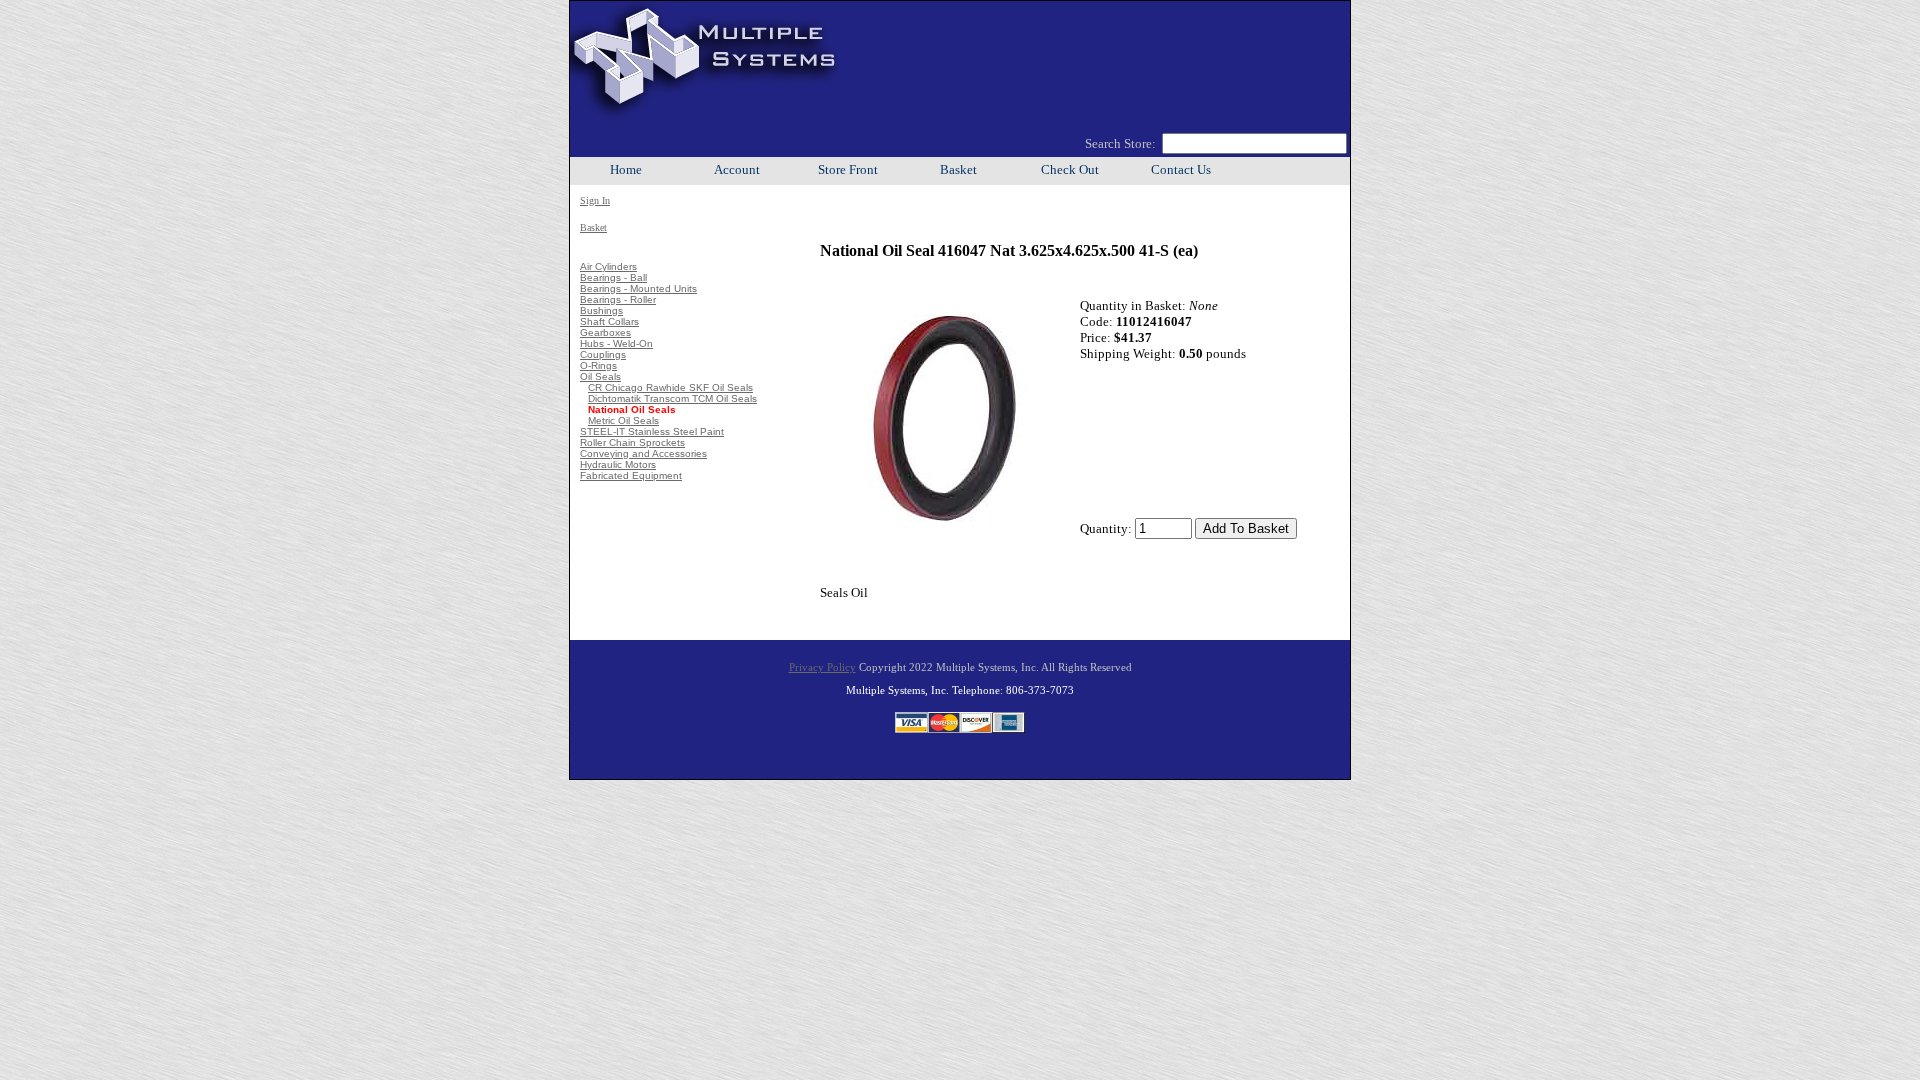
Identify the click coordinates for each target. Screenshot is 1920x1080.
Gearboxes (605, 332)
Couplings (603, 354)
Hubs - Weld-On (616, 343)
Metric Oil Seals (623, 420)
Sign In (595, 200)
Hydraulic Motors (618, 464)
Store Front (848, 170)
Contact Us (1181, 170)
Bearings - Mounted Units (638, 288)
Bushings (601, 310)
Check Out (1070, 170)
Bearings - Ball (613, 277)
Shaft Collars (609, 321)
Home (626, 170)
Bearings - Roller (618, 299)
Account (737, 170)
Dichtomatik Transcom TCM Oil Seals (672, 398)
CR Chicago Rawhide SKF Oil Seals (670, 387)
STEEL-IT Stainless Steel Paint (652, 431)
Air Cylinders (608, 266)
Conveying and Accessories (643, 453)
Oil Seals (600, 376)
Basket (958, 170)
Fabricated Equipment (631, 475)
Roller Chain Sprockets (632, 442)
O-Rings (598, 365)
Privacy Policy (822, 667)
